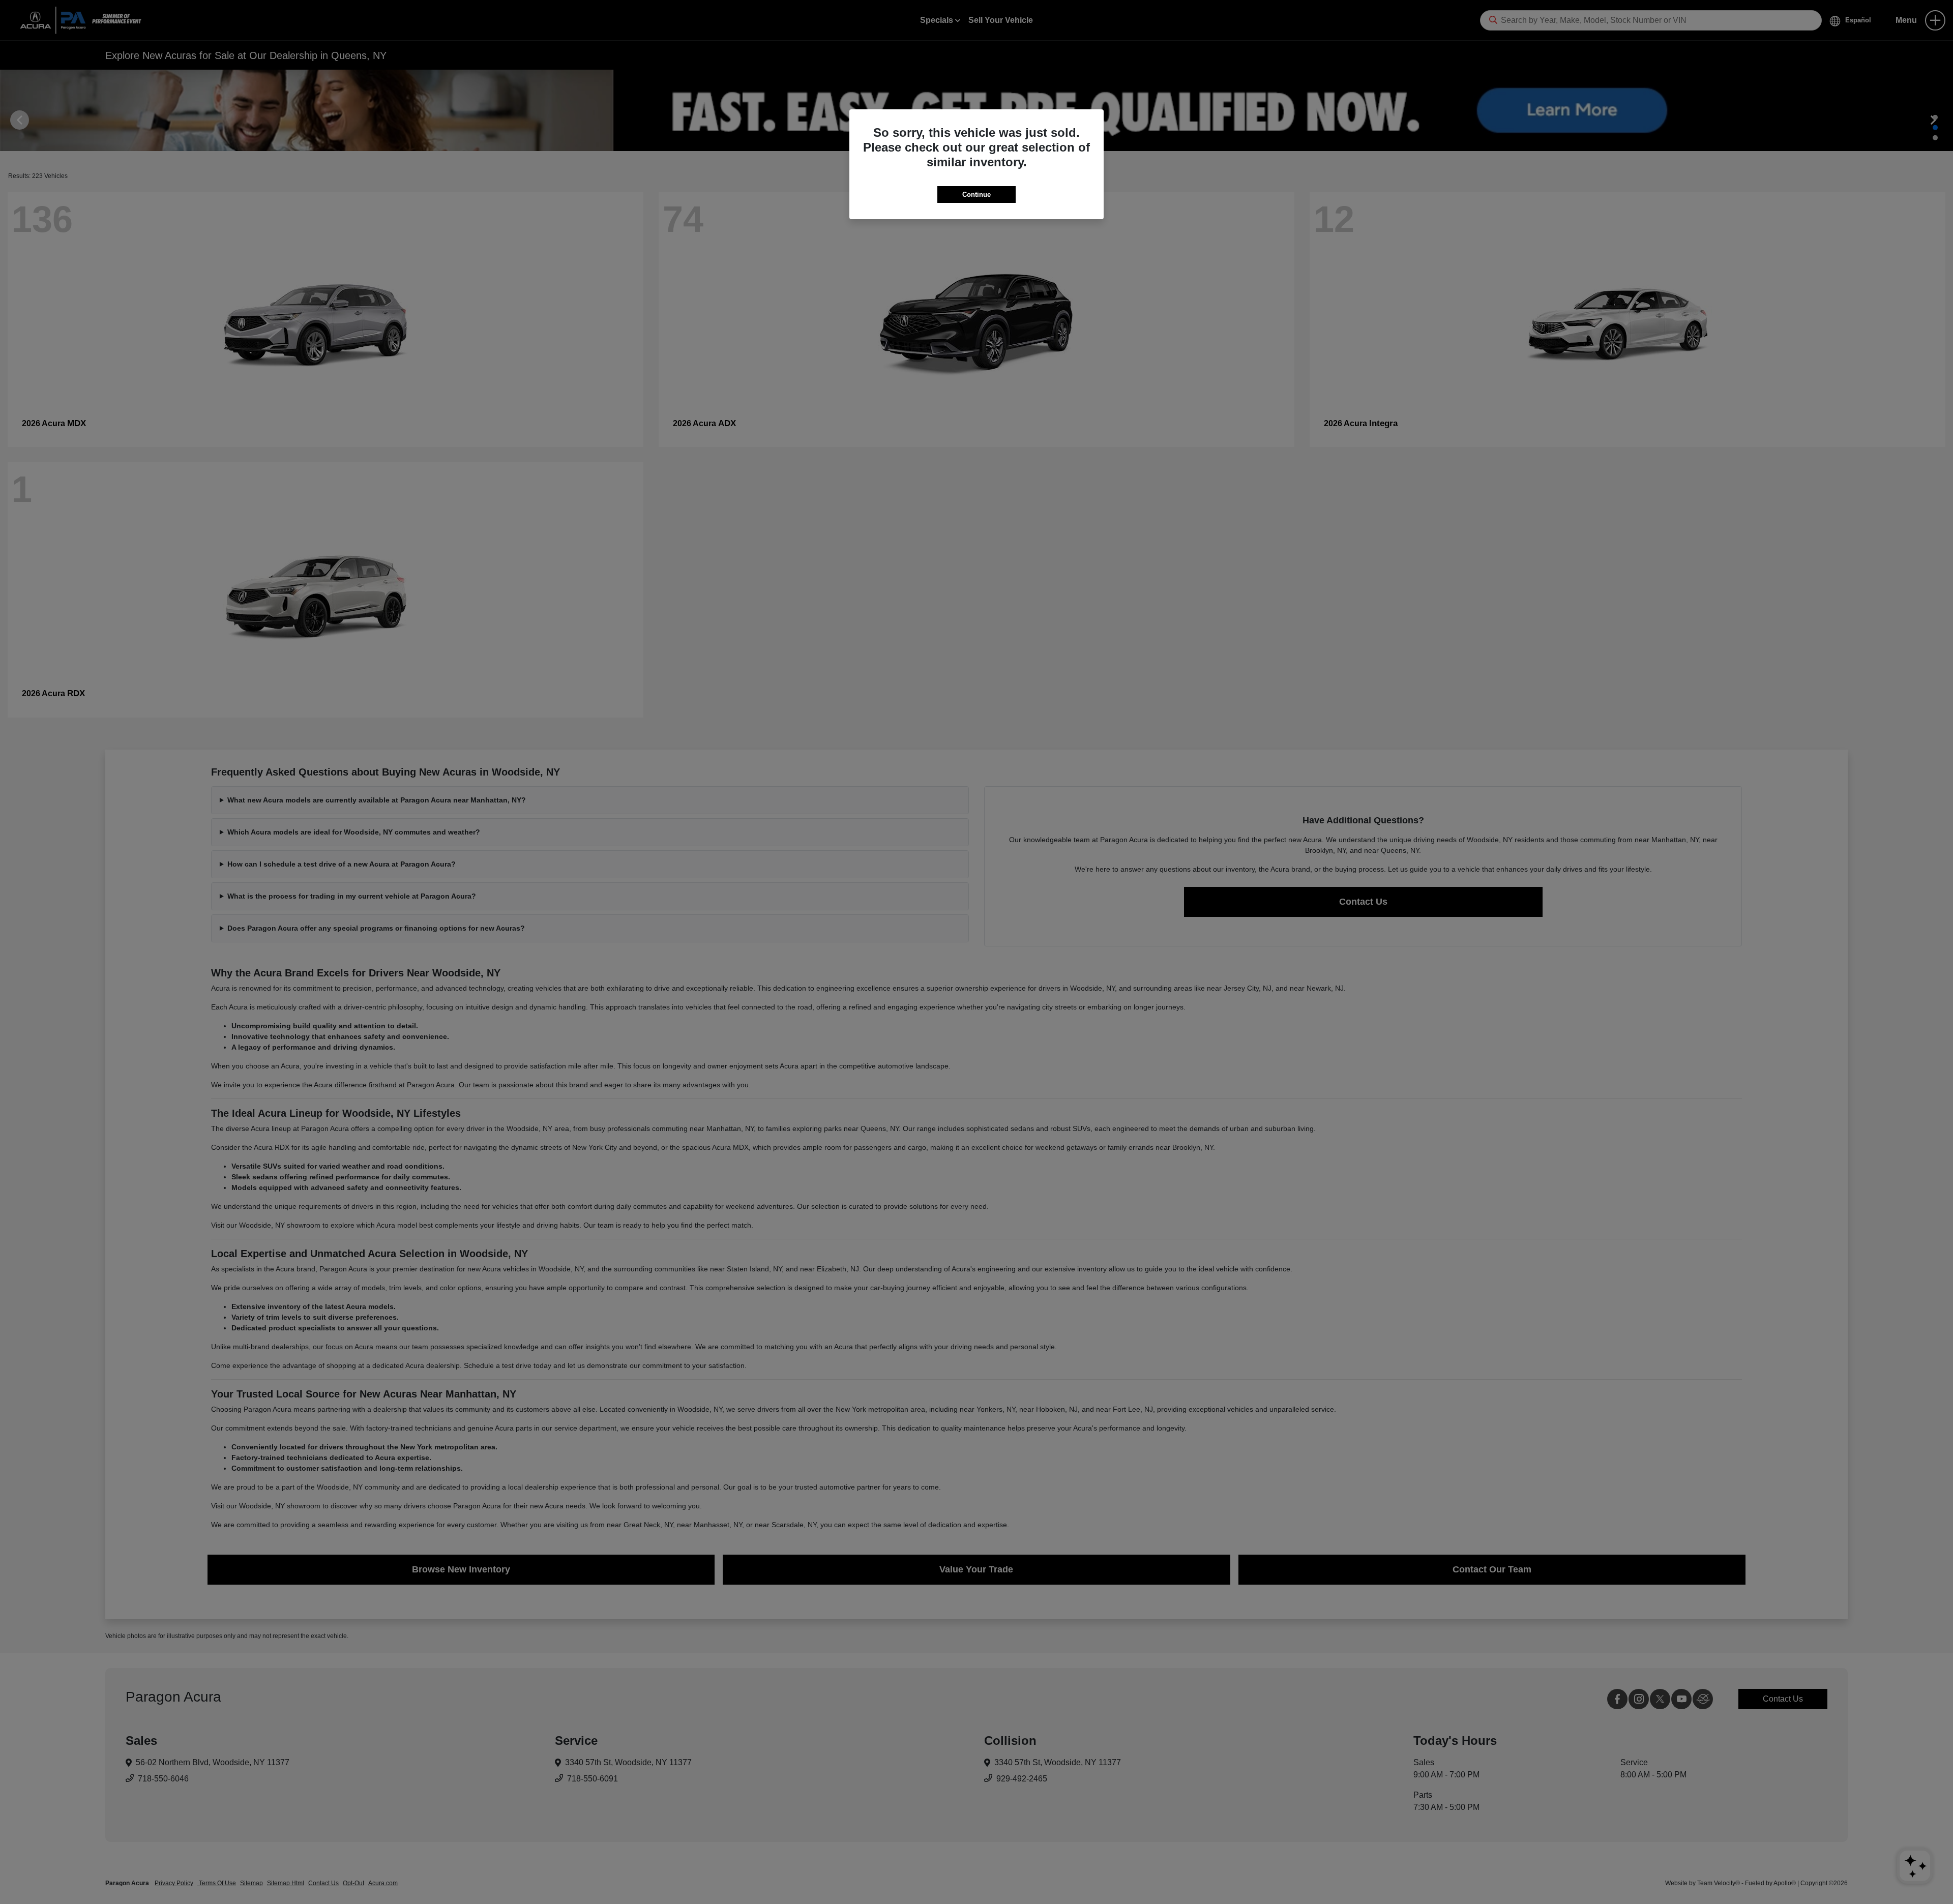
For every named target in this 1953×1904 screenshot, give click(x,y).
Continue (976, 195)
